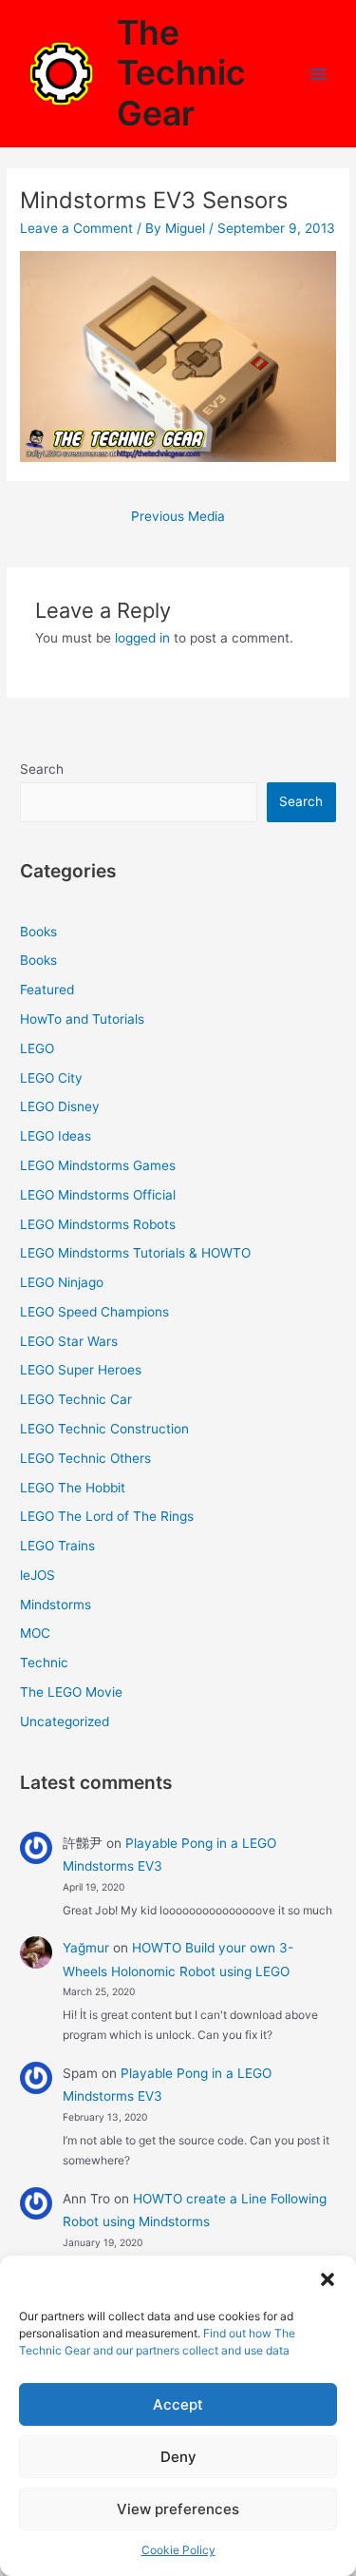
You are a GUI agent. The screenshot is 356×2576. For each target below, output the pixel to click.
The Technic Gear (181, 73)
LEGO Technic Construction (104, 1429)
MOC (35, 1633)
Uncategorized (65, 1721)
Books (38, 932)
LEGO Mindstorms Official (98, 1195)
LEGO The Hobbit (73, 1488)
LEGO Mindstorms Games (98, 1165)
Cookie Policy (178, 2550)
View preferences (178, 2509)
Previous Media (178, 516)
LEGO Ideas (56, 1136)
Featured (47, 990)
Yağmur (86, 1948)
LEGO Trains (57, 1546)
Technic (44, 1663)
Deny (178, 2457)
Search (42, 769)
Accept (178, 2404)
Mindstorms (56, 1605)
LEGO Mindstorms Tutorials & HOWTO (135, 1253)
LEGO (37, 1048)
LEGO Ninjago (62, 1282)
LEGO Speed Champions (94, 1312)
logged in (142, 638)
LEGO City (51, 1078)
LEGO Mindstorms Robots (98, 1224)
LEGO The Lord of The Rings (107, 1516)
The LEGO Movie (71, 1692)
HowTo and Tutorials (82, 1019)
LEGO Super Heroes (81, 1370)
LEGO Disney (60, 1106)
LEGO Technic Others (85, 1458)
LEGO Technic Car (76, 1399)
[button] (328, 2279)
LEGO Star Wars (69, 1341)
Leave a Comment (76, 228)
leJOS (37, 1575)
